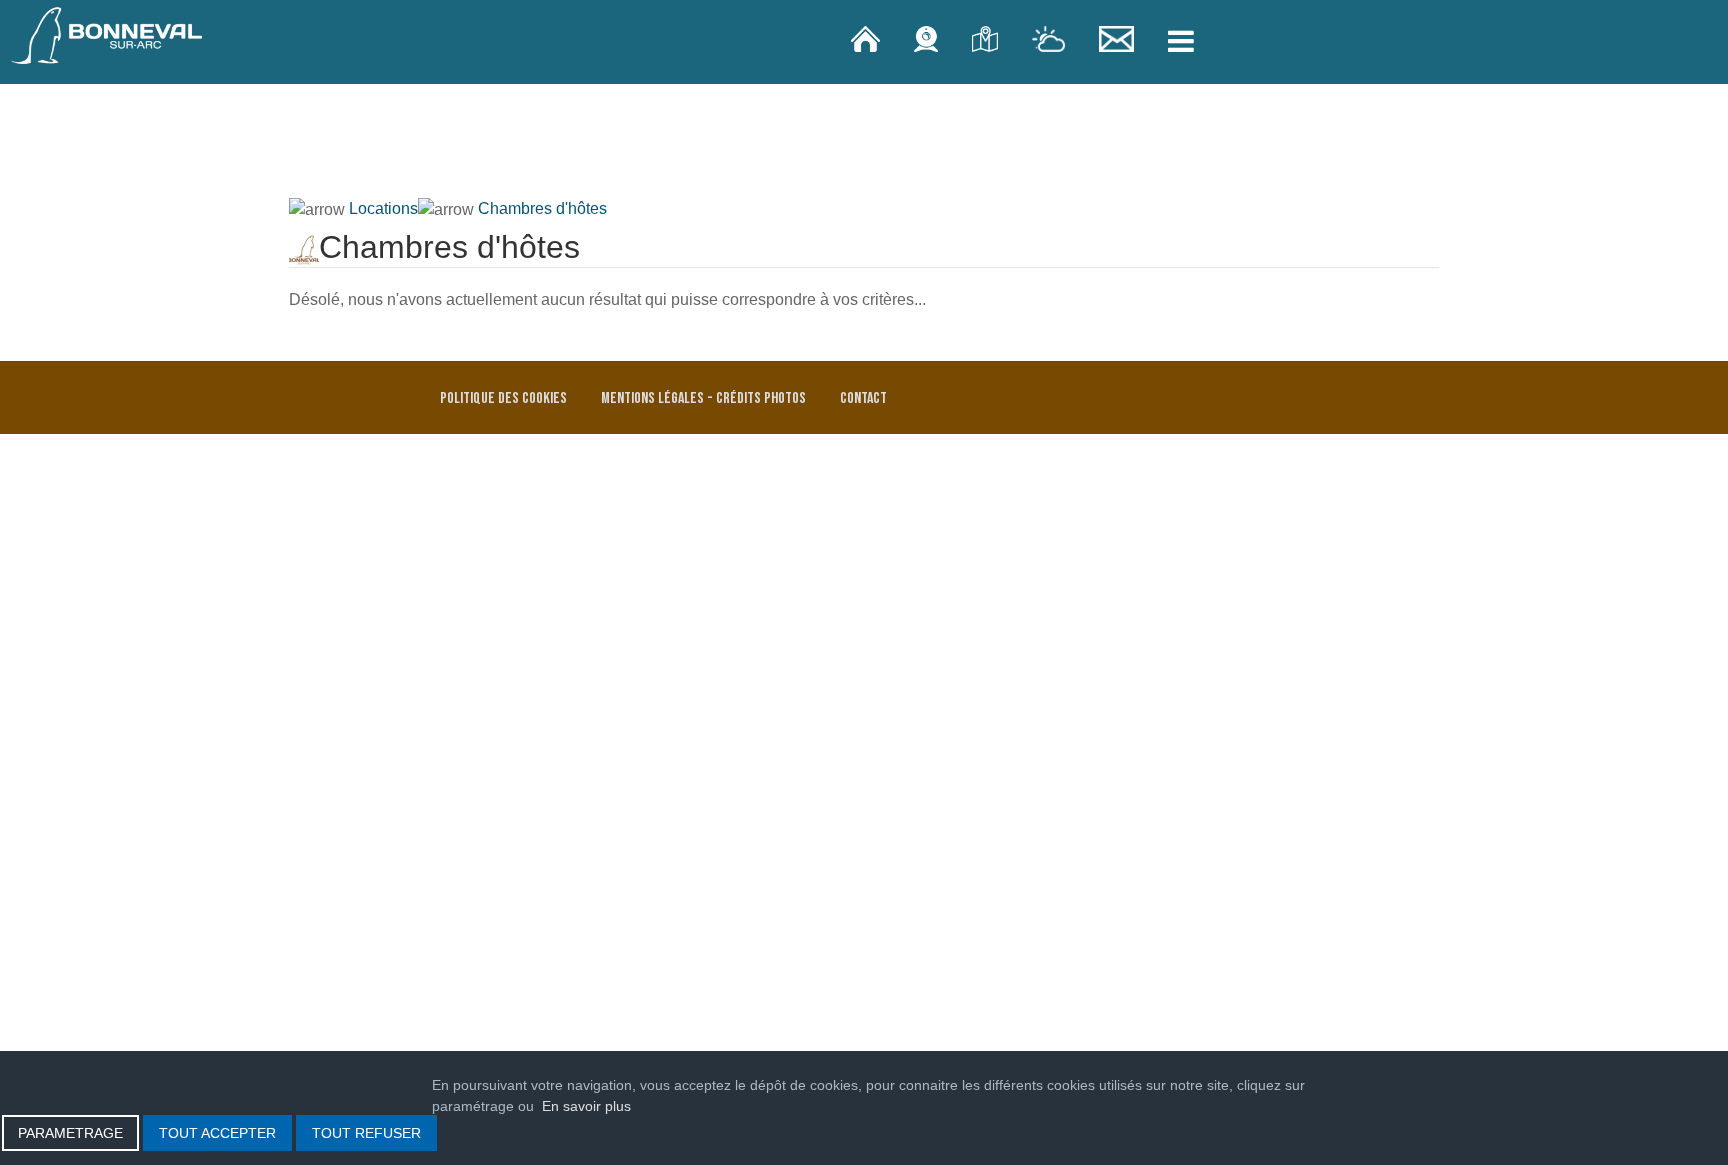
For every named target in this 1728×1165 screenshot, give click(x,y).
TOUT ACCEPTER (217, 1133)
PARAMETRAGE (70, 1133)
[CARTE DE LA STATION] (987, 38)
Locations (383, 208)
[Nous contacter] (1119, 38)
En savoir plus (586, 1106)
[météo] (1050, 38)
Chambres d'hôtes (542, 208)
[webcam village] (928, 38)
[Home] (867, 38)
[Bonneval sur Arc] (107, 35)
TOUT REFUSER (366, 1133)
